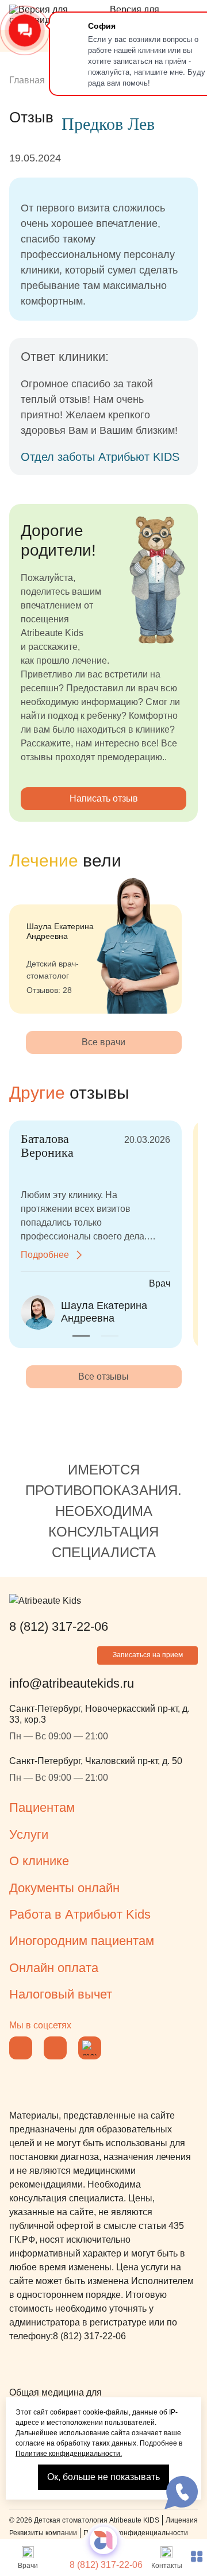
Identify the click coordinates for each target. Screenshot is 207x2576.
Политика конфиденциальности (136, 2533)
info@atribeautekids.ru (72, 1683)
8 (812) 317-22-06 (106, 2565)
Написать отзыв (104, 798)
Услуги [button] (29, 1834)
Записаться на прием (148, 1655)
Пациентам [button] (42, 1807)
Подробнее (45, 1255)
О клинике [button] (39, 1861)
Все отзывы (103, 1376)
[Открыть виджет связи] (181, 2493)
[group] (95, 945)
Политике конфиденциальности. (69, 2454)
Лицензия (182, 2520)
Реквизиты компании (43, 2533)
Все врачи (103, 1042)
